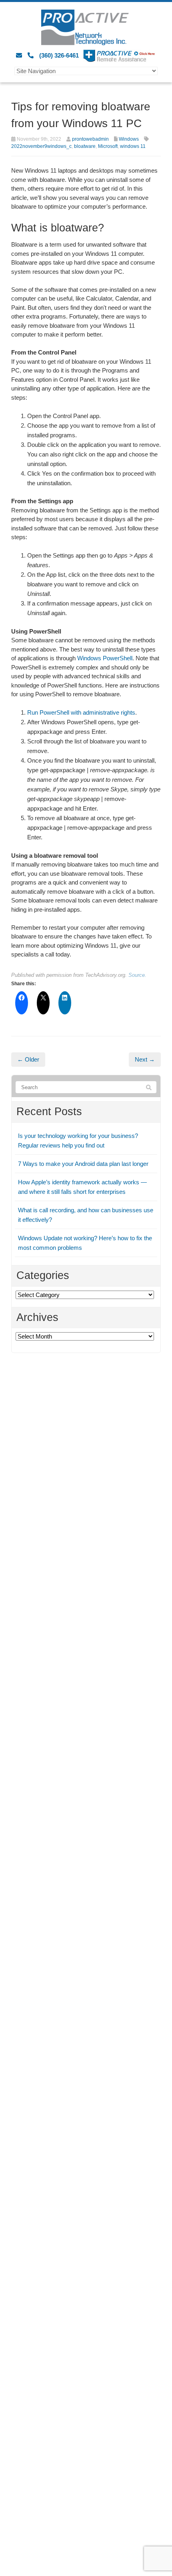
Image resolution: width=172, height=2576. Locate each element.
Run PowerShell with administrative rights (81, 712)
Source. (137, 975)
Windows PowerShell (105, 658)
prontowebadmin (90, 139)
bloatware (85, 146)
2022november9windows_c (41, 146)
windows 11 (133, 146)
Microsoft (108, 146)
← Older (28, 1059)
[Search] (149, 1088)
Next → (145, 1059)
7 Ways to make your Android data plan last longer (83, 1164)
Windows (129, 139)
